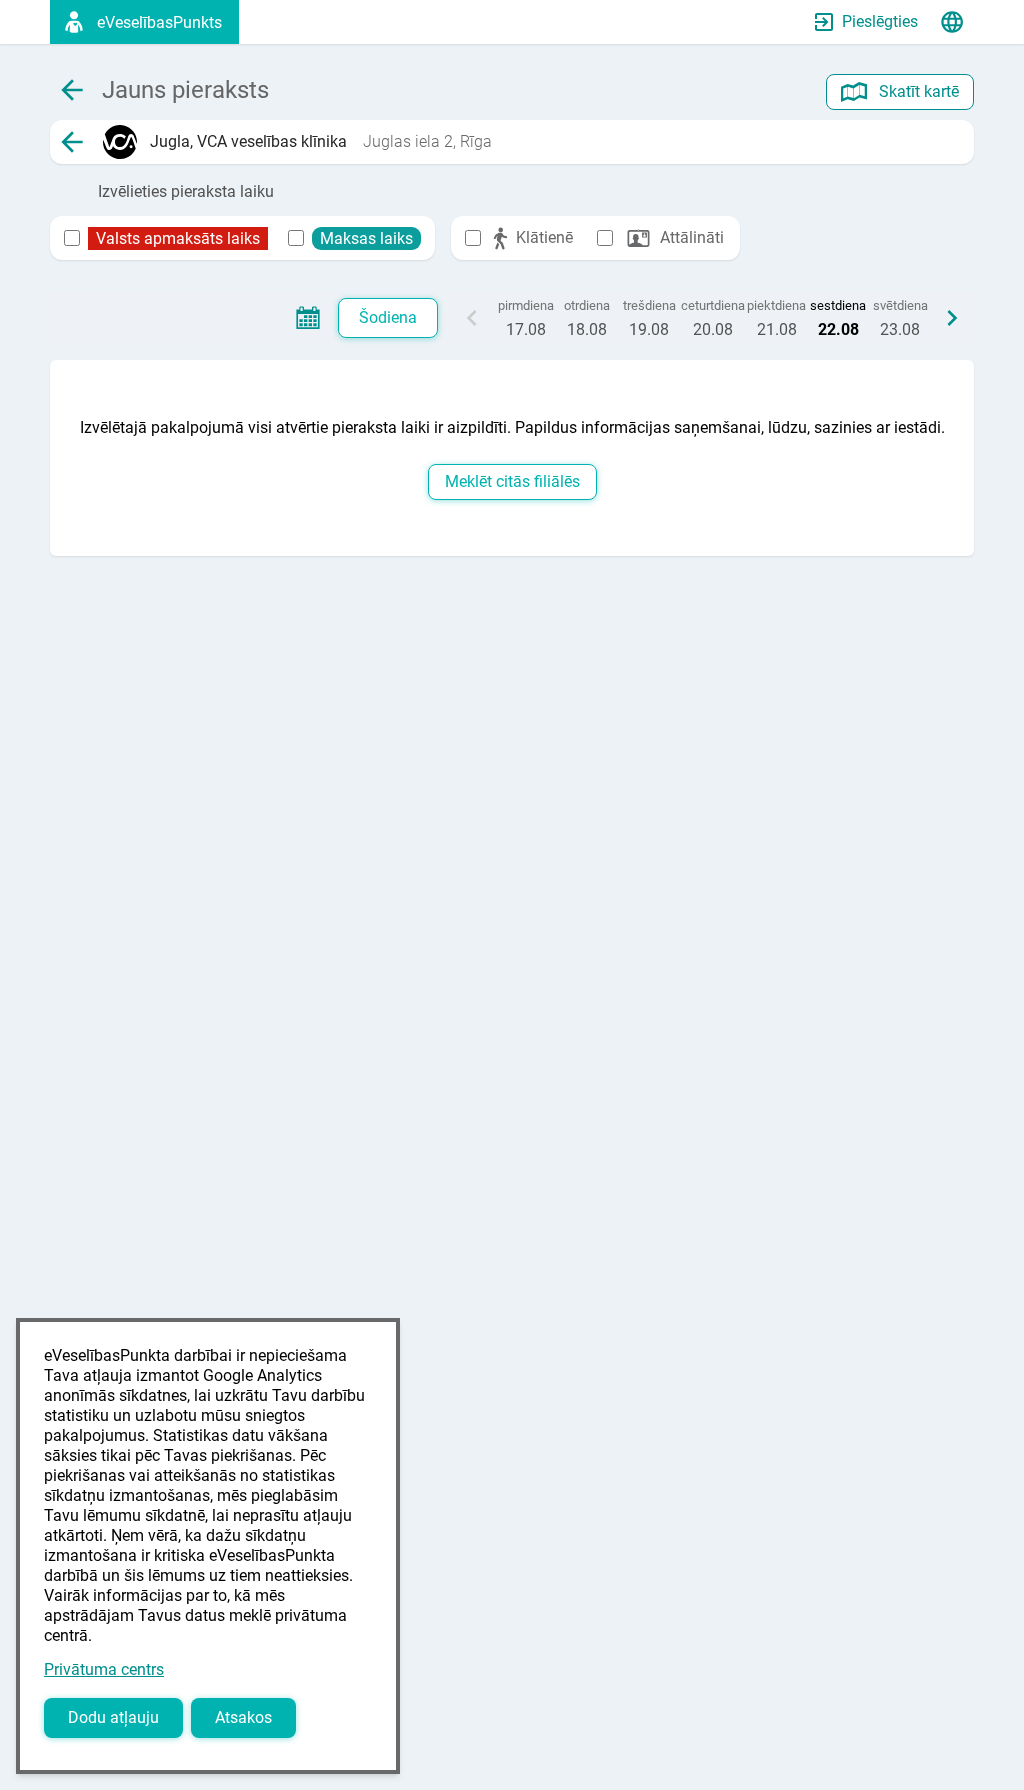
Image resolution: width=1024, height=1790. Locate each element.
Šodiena (388, 317)
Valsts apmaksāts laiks (178, 238)
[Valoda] (952, 22)
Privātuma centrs (104, 1669)
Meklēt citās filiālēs (512, 481)
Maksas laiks (366, 238)
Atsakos (243, 1717)
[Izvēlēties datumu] (308, 318)
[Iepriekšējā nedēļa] (472, 318)
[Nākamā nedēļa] (952, 318)
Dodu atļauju (113, 1717)
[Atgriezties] (72, 142)
